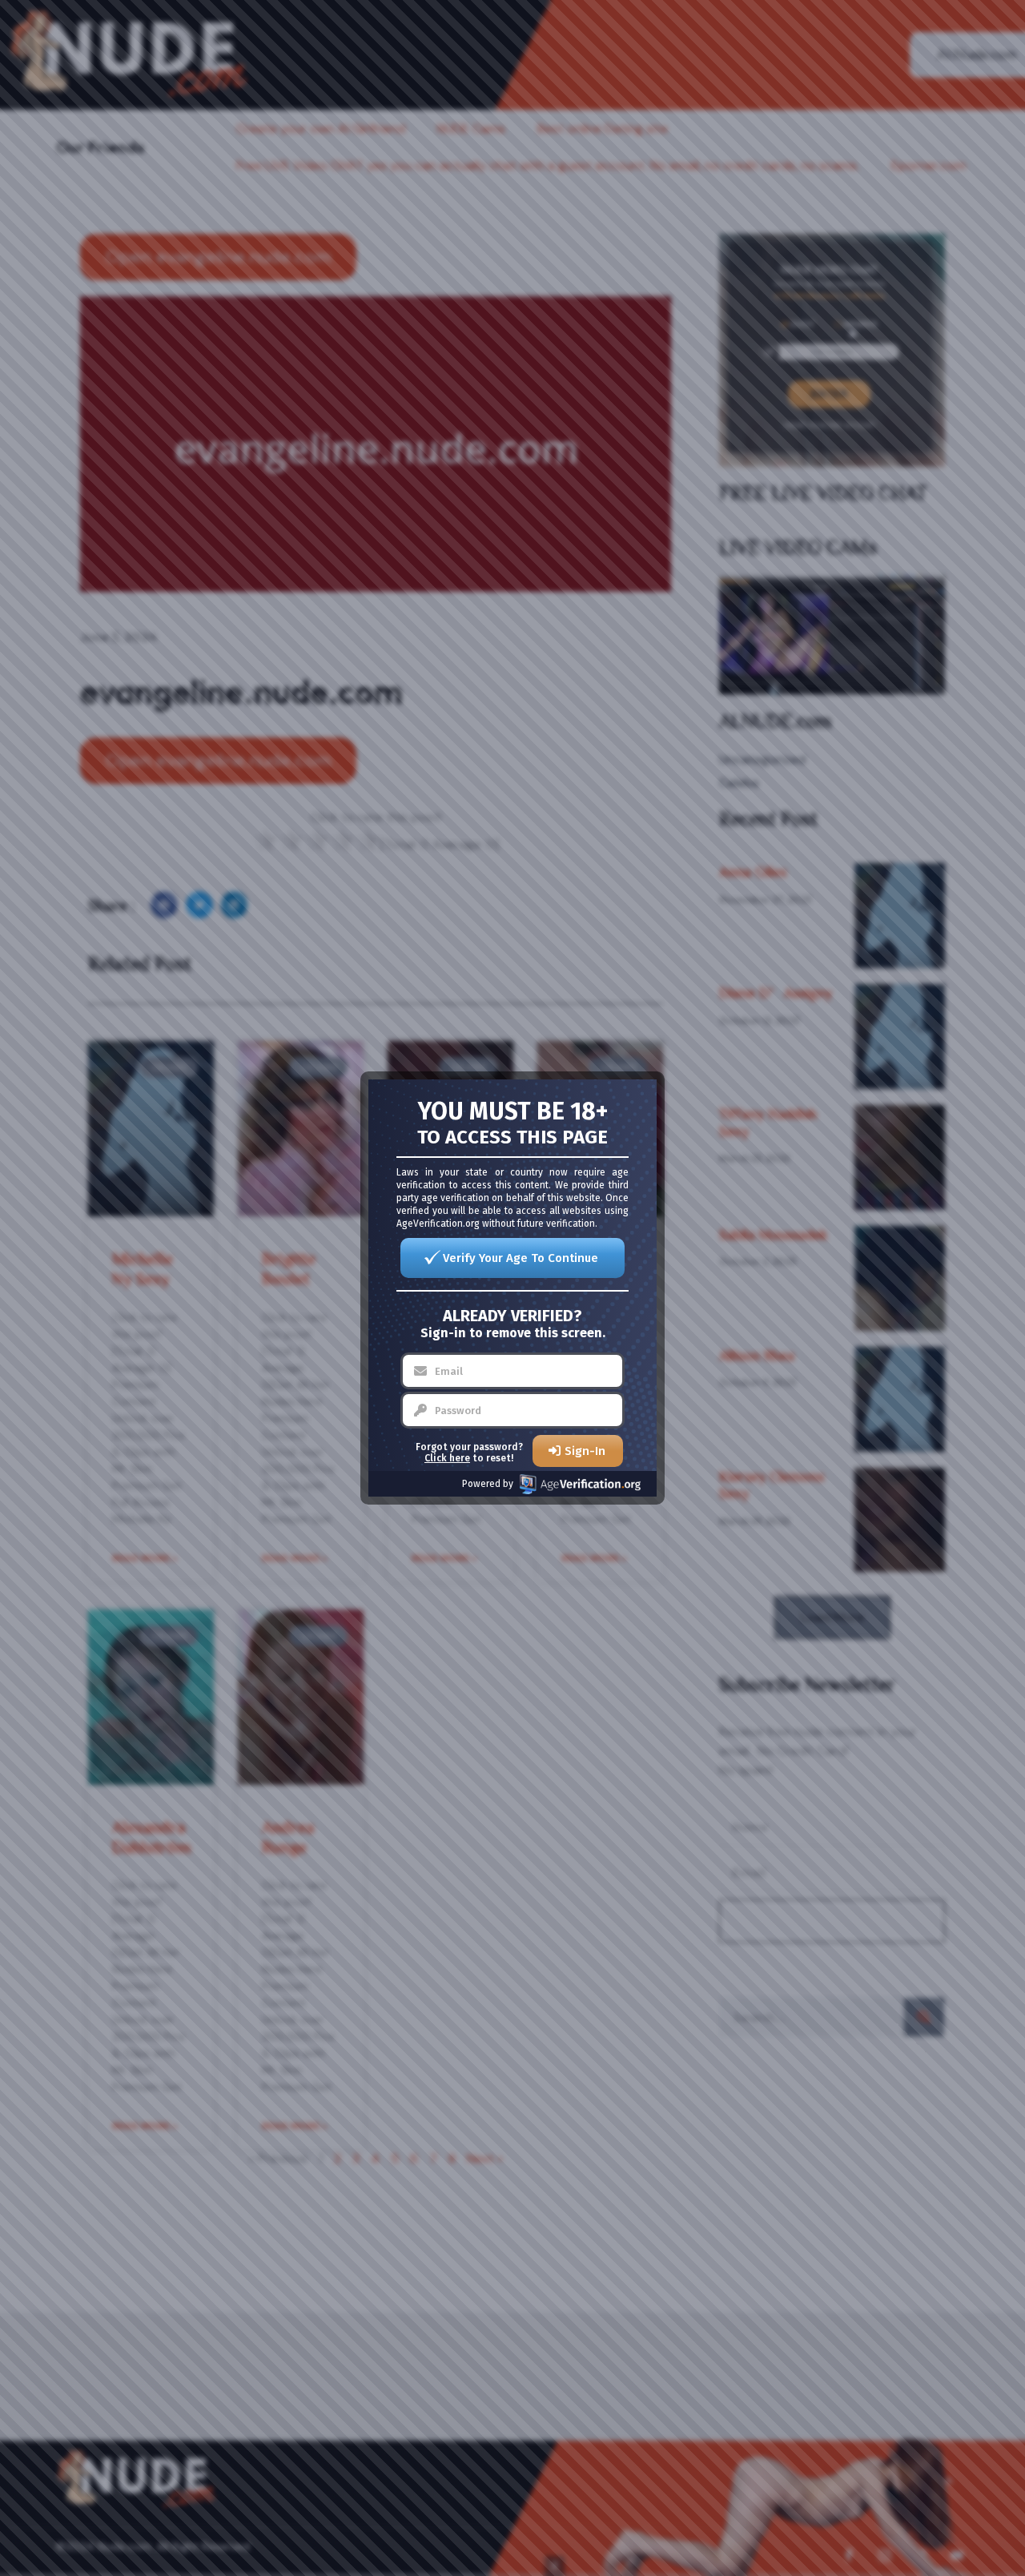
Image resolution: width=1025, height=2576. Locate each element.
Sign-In (585, 1451)
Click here (447, 1458)
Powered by (488, 1484)
